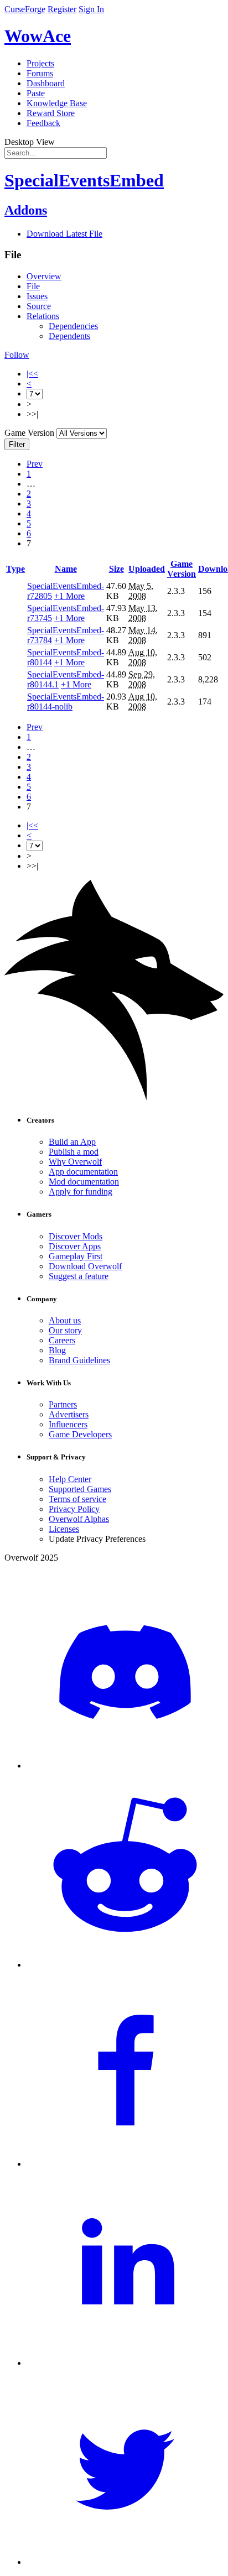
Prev (35, 464)
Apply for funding (81, 1191)
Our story (65, 1330)
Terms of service (77, 1499)
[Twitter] (125, 2562)
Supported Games (80, 1489)
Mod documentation (84, 1182)
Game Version (182, 569)
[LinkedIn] (125, 2363)
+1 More (69, 596)
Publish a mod (74, 1152)
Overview (44, 276)
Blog (57, 1350)
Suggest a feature (79, 1276)
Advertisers (69, 1414)
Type (15, 569)
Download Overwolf (85, 1266)
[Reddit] (125, 1965)
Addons (26, 210)
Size (116, 569)
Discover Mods (76, 1236)
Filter (17, 444)
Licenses (64, 1529)
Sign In (91, 9)
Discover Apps (75, 1246)
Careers (62, 1340)
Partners (63, 1404)
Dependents (69, 336)
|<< (32, 374)
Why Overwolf (75, 1162)
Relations (43, 316)
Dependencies (73, 326)
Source (39, 306)
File (33, 286)
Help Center (70, 1479)
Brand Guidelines (79, 1360)
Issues (37, 296)
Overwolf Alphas (79, 1519)
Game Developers (80, 1434)
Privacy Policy (74, 1509)
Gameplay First (76, 1256)
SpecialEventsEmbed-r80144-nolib (66, 702)
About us (65, 1320)
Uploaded (147, 569)
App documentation (83, 1172)
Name (66, 569)
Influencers (68, 1424)
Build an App (72, 1142)
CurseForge (25, 9)
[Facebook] (125, 2164)
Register (62, 9)
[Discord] (125, 1766)
